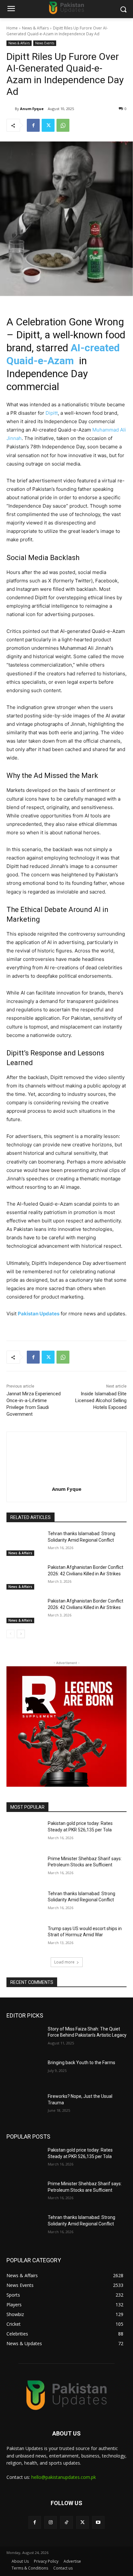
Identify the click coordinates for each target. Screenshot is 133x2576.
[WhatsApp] (63, 125)
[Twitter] (48, 125)
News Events (45, 43)
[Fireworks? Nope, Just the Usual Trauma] (25, 2106)
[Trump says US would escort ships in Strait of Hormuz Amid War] (25, 1938)
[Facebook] (33, 125)
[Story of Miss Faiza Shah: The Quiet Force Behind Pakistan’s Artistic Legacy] (25, 2039)
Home (12, 28)
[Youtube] (98, 2522)
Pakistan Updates (39, 1314)
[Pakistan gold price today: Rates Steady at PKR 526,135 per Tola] (25, 1833)
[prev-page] (10, 1634)
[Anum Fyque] (11, 109)
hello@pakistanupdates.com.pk (64, 2477)
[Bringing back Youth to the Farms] (25, 2072)
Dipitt (52, 413)
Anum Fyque (32, 109)
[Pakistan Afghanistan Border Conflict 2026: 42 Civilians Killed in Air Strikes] (25, 1577)
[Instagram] (51, 2522)
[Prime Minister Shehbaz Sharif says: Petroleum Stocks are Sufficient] (25, 1868)
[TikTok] (66, 2522)
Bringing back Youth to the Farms (82, 2063)
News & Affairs (35, 28)
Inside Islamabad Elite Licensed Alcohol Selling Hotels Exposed (101, 1400)
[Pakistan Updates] (66, 8)
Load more (64, 1962)
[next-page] (21, 1634)
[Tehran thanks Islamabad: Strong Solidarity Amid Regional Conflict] (25, 1543)
